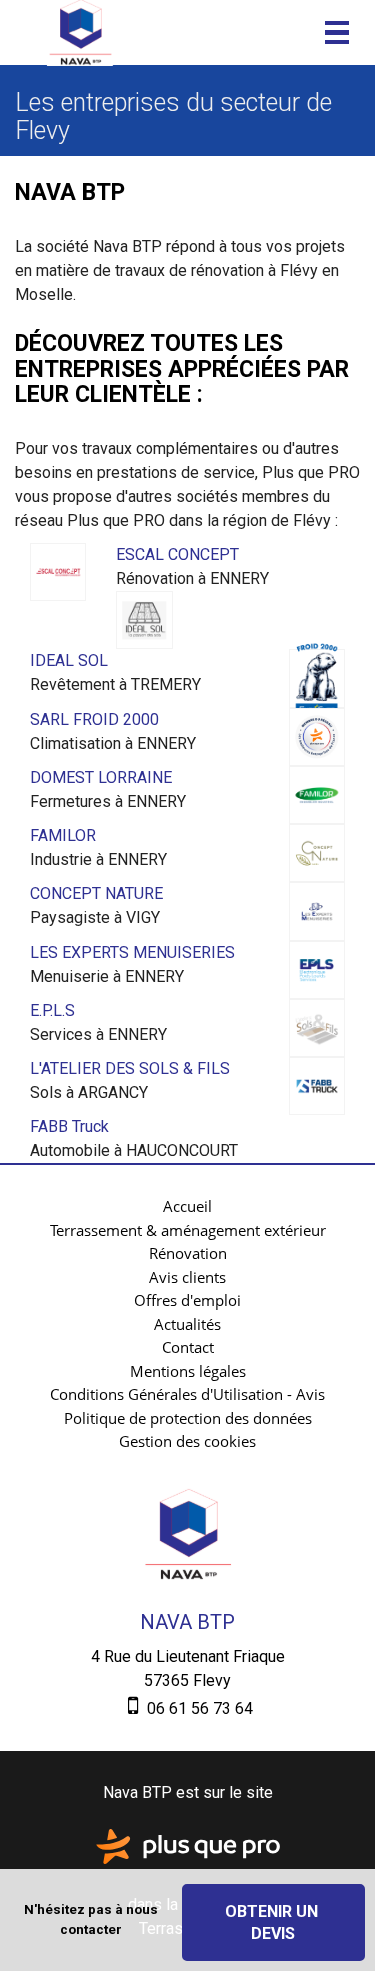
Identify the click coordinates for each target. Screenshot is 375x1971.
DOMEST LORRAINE (101, 777)
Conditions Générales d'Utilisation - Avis (187, 1394)
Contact (188, 1347)
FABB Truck (69, 1126)
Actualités (187, 1324)
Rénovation (188, 1253)
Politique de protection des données (188, 1418)
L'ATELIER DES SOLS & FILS (130, 1068)
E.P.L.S (52, 1010)
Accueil (187, 1206)
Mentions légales (188, 1371)
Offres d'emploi (187, 1300)
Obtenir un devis (273, 1922)
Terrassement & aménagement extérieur (188, 1230)
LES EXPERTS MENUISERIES (132, 952)
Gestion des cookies (187, 1441)
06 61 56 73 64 (198, 1708)
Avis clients (187, 1277)
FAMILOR (63, 835)
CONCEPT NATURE (96, 893)
